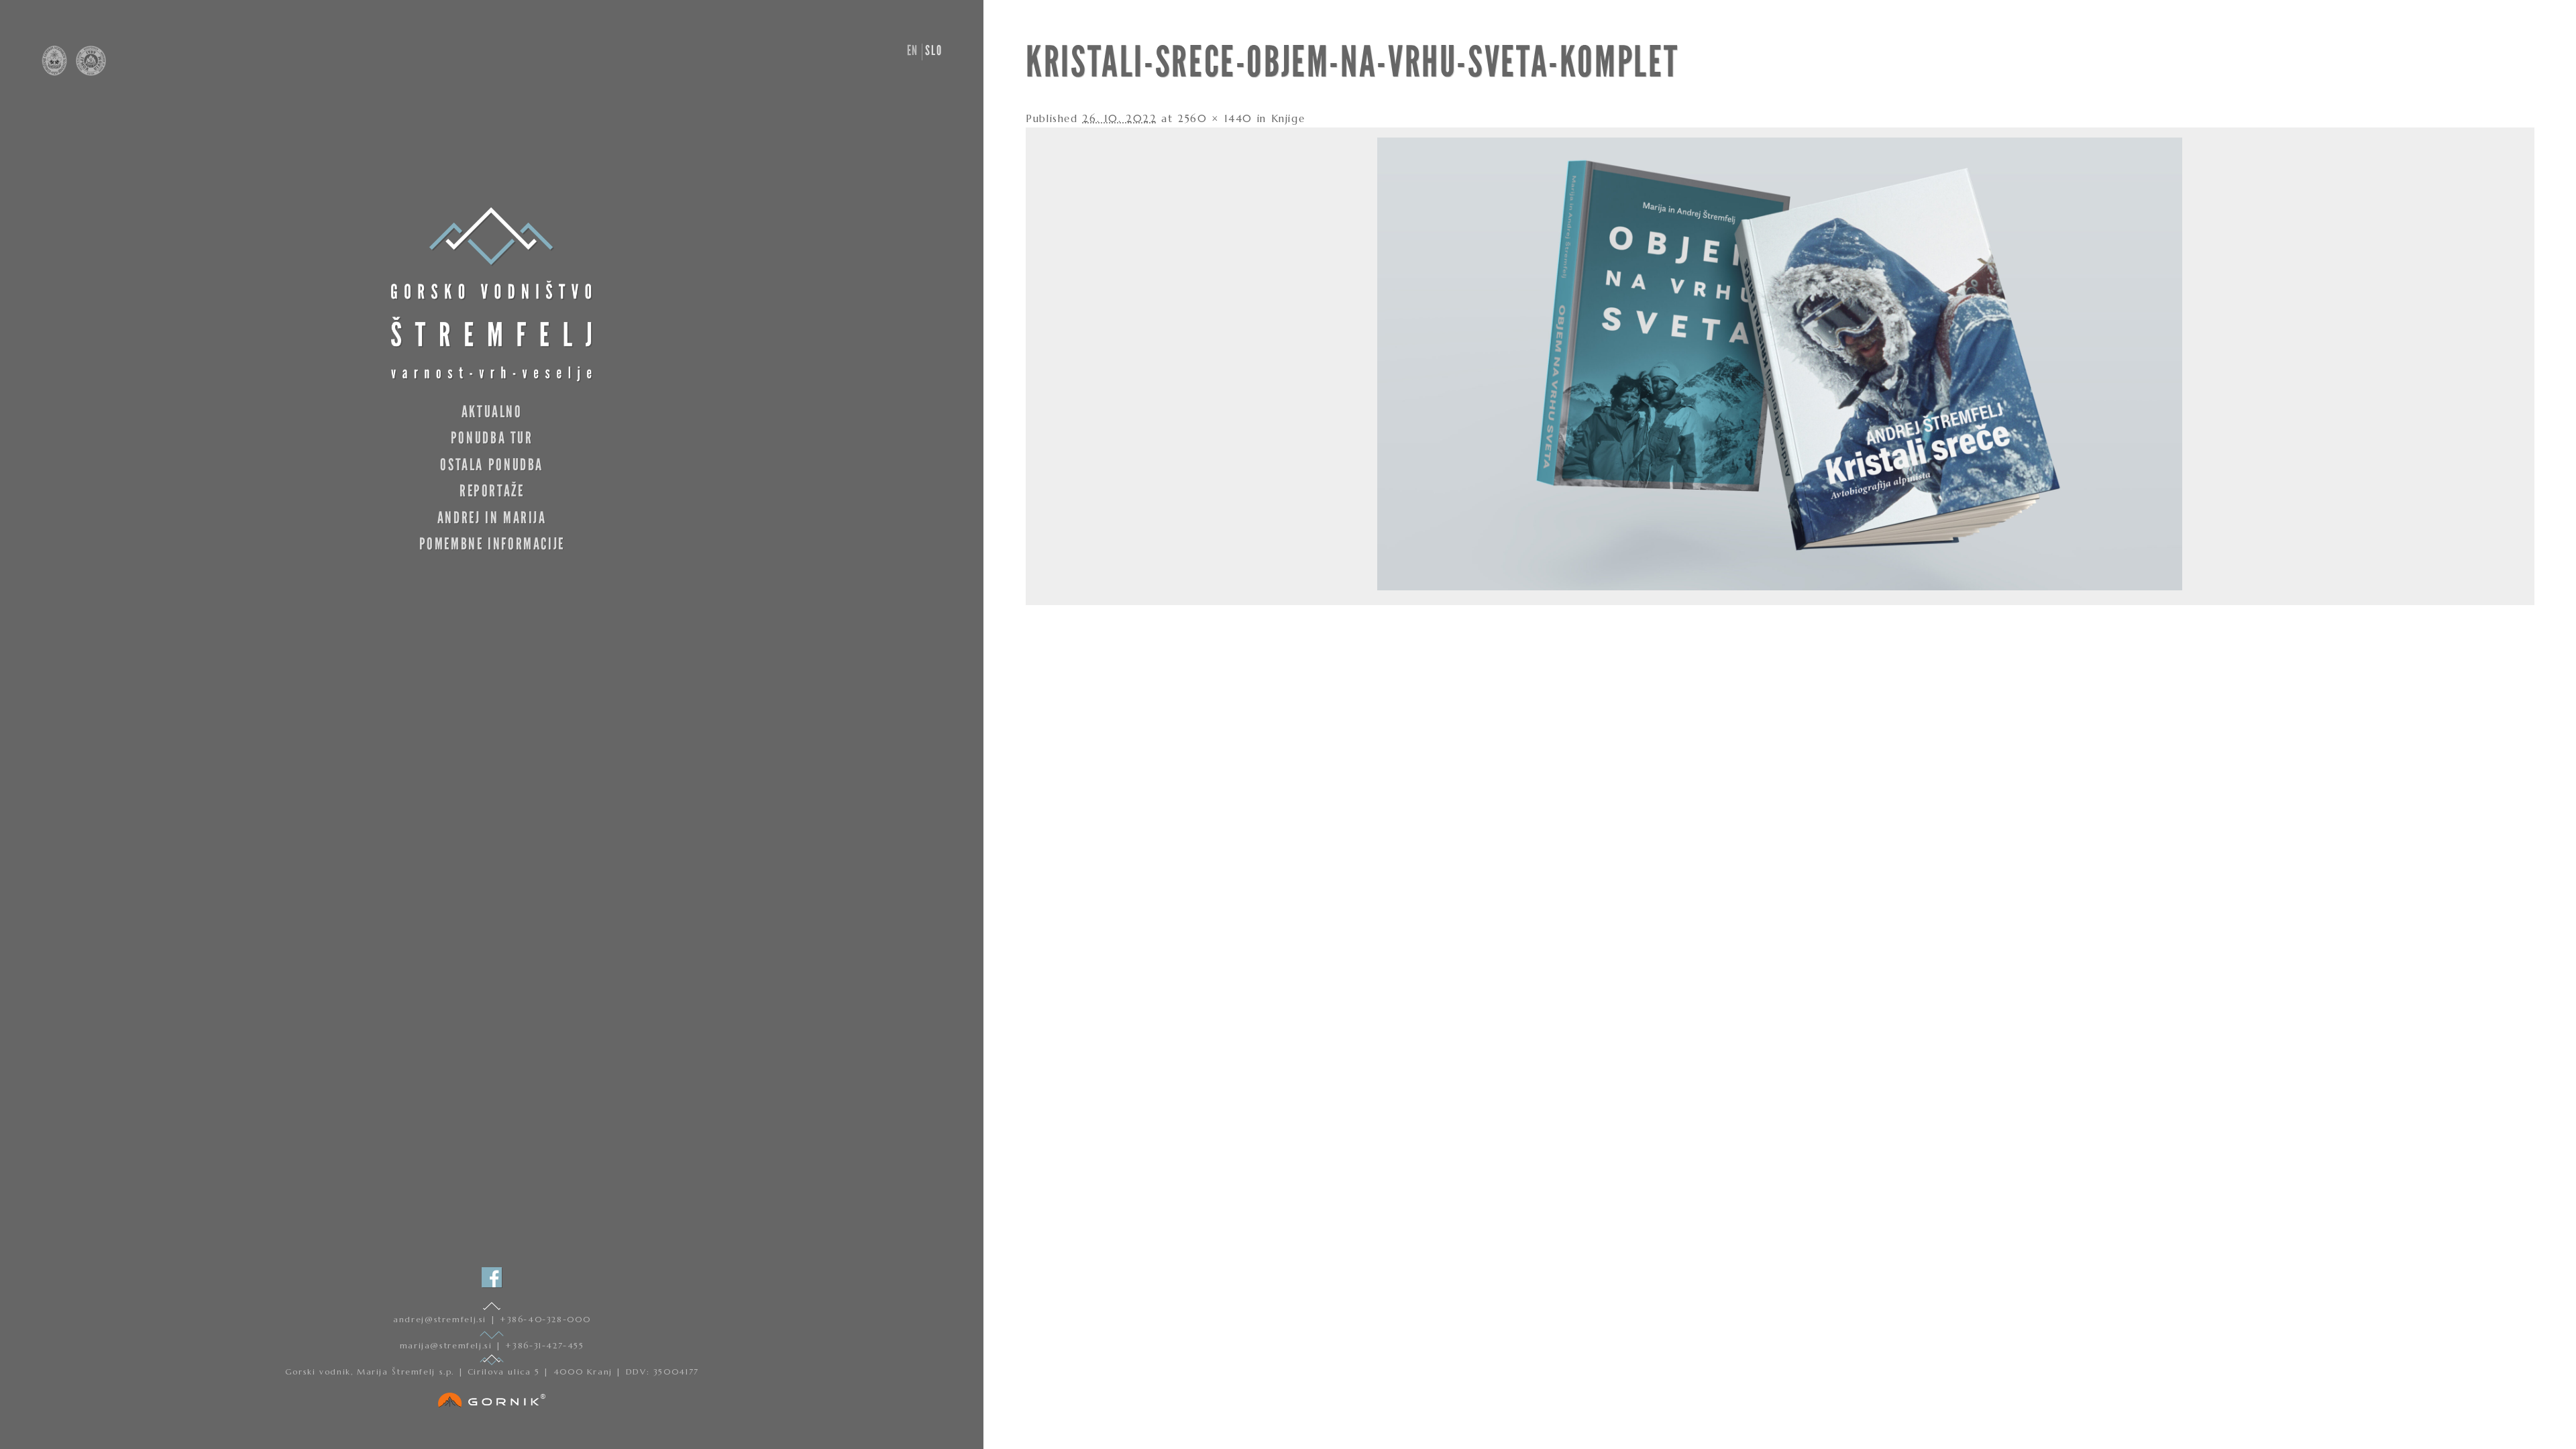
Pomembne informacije (492, 544)
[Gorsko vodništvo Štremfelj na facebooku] (492, 1277)
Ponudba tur (492, 438)
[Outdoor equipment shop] (492, 1397)
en (913, 50)
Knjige (1288, 118)
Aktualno (492, 412)
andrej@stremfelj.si (441, 1319)
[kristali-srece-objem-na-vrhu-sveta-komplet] (1780, 587)
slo (933, 50)
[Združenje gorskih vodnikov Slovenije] (56, 72)
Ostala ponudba (492, 465)
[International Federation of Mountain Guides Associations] (88, 72)
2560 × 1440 (1215, 118)
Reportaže (492, 491)
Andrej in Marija (492, 518)
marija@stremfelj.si (448, 1345)
